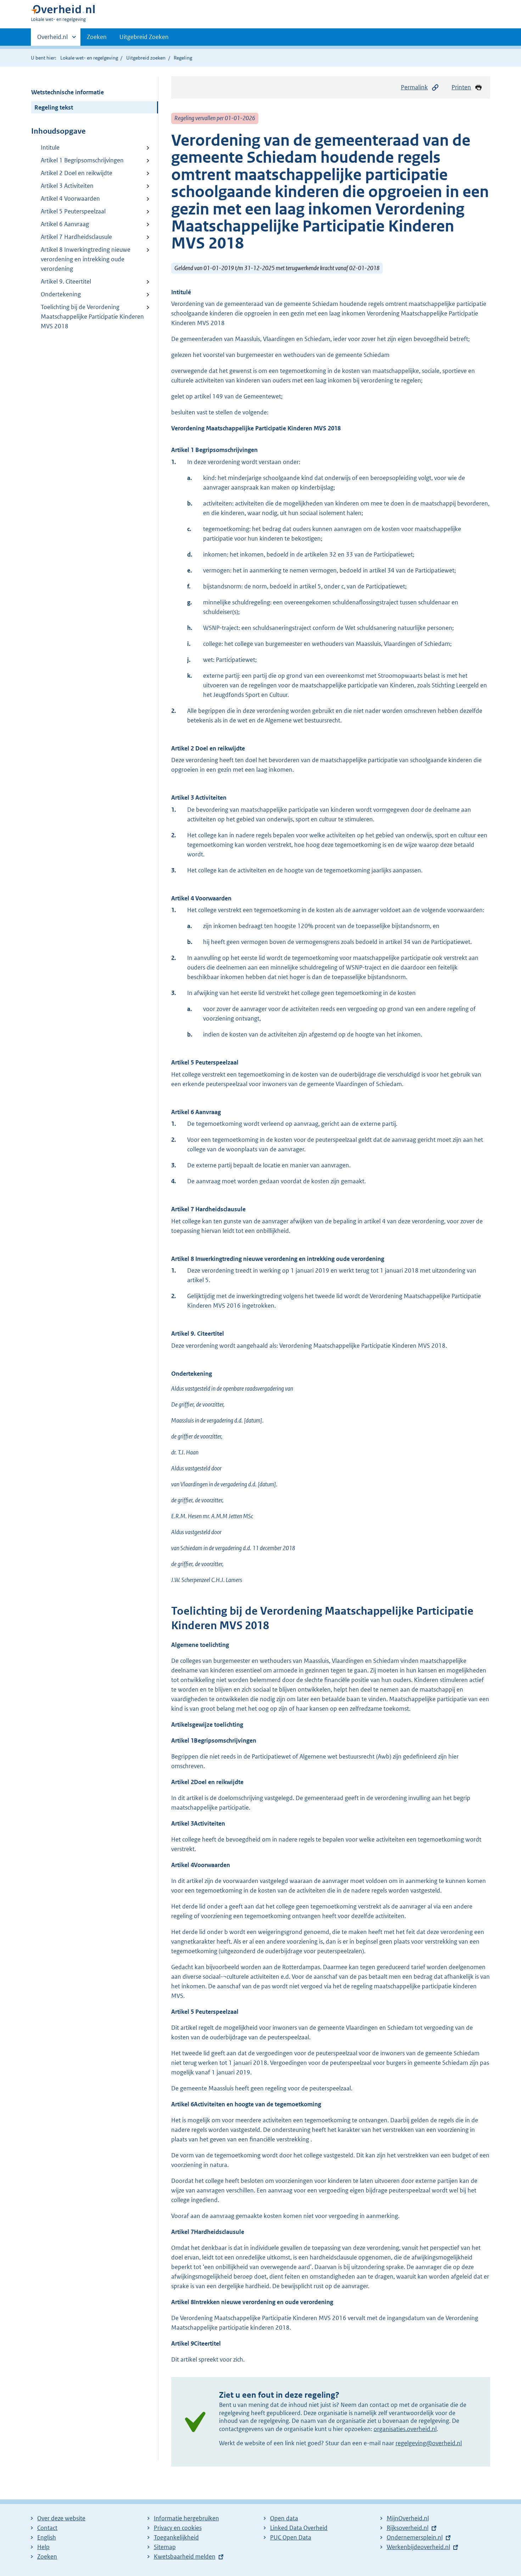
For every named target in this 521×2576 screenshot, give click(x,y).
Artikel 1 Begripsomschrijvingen (82, 160)
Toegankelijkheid (176, 2537)
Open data (284, 2518)
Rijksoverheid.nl (408, 2528)
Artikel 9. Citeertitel (66, 281)
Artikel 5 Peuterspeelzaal (73, 211)
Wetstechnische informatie (68, 92)
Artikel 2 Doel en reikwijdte (77, 173)
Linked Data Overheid (299, 2528)
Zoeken (97, 37)
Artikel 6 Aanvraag (65, 224)
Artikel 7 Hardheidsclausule (76, 237)
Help (43, 2547)
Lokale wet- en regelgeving (89, 58)
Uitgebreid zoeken (146, 58)
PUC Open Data (291, 2537)
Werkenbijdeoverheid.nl (418, 2547)
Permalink (414, 87)
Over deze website (61, 2518)
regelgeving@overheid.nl (429, 2443)
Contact (47, 2528)
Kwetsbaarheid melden (185, 2557)
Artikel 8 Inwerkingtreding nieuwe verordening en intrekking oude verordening (86, 259)
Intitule (50, 147)
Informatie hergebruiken (186, 2518)
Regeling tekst (54, 107)
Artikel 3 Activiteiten (67, 186)
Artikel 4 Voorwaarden (70, 199)
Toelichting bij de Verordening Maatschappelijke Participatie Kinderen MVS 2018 (92, 317)
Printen (461, 87)
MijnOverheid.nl (408, 2518)
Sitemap (165, 2547)
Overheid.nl (52, 39)
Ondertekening (61, 294)
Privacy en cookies (178, 2528)
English (47, 2537)
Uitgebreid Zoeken (144, 37)
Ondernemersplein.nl (415, 2537)
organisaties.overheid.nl (405, 2429)
